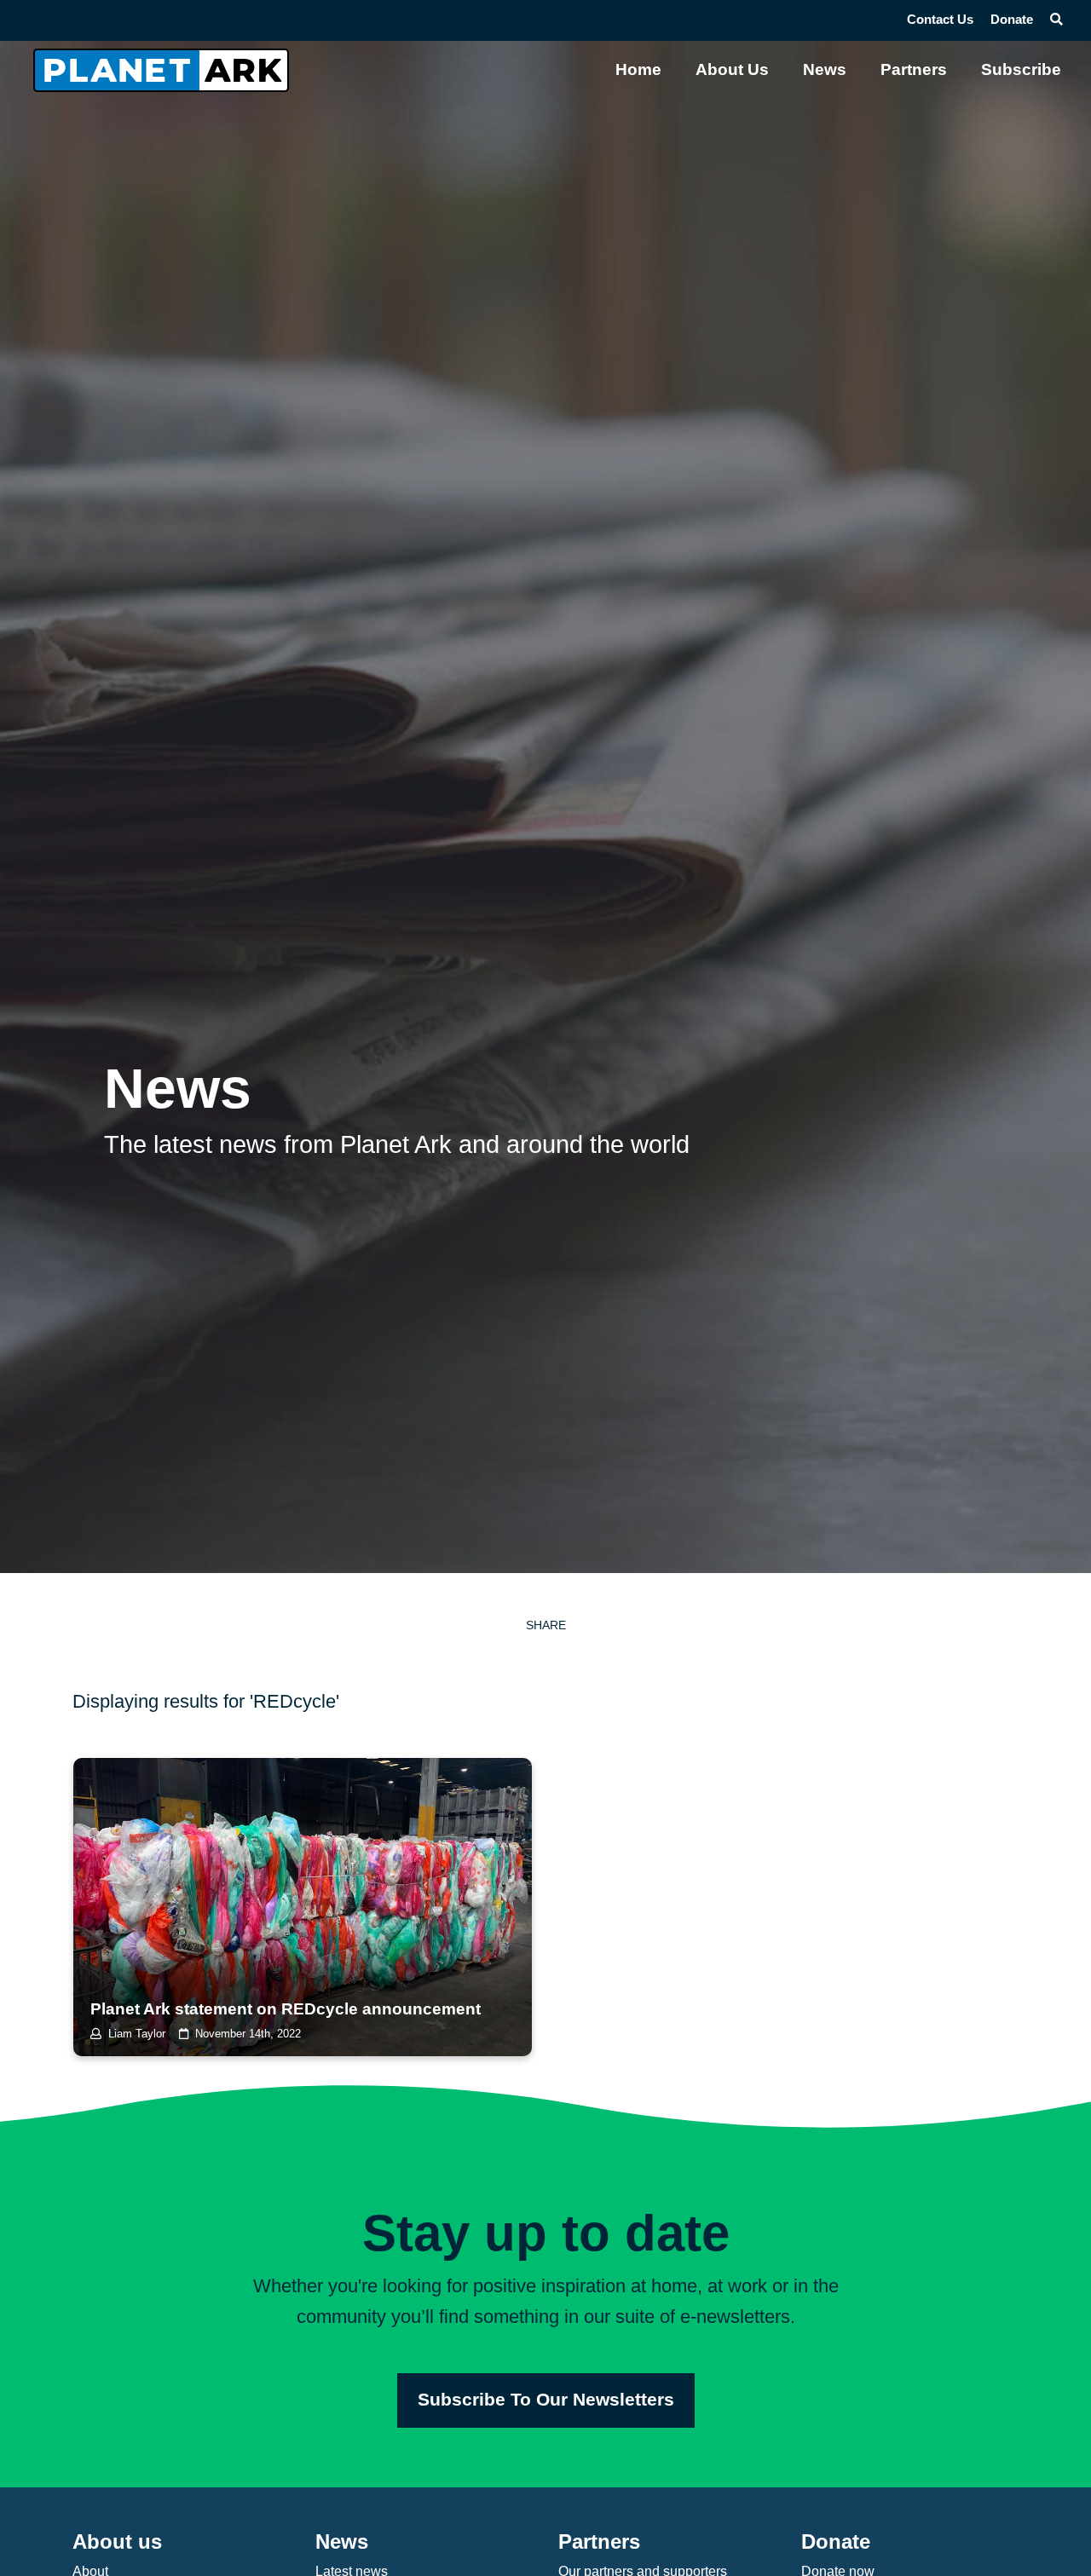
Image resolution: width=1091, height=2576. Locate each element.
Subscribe (1021, 69)
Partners (914, 69)
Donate (1012, 20)
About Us (732, 69)
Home (638, 69)
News (825, 69)
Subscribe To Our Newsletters (546, 2400)
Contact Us (940, 20)
